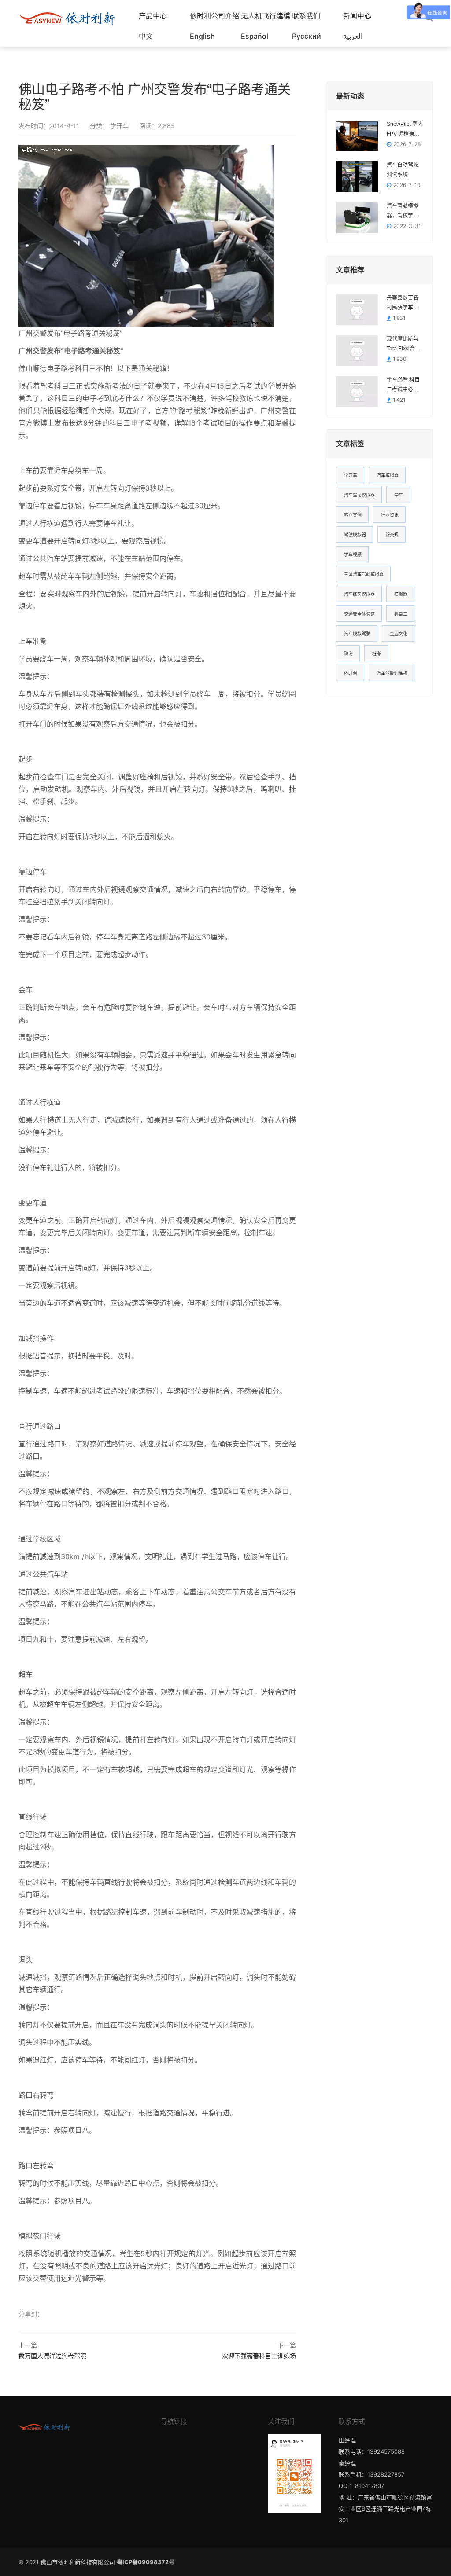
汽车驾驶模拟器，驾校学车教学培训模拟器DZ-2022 (403, 212)
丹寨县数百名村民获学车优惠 (403, 304)
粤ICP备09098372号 (146, 2562)
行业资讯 (390, 515)
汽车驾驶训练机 (392, 673)
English (202, 36)
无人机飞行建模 (266, 16)
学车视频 (353, 554)
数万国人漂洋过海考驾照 (52, 2356)
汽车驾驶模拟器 (359, 495)
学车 (399, 495)
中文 (146, 36)
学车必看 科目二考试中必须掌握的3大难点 (404, 385)
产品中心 (153, 16)
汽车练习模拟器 (359, 594)
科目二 (401, 614)
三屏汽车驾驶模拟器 (364, 574)
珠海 (348, 653)
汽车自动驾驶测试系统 (403, 170)
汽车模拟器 (388, 475)
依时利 (351, 673)
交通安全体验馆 (359, 614)
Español (255, 36)
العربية (353, 36)
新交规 (392, 535)
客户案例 (353, 515)
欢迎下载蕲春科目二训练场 (259, 2356)
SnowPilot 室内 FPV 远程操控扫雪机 (405, 130)
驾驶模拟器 (355, 535)
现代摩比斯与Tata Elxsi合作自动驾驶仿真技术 (403, 345)
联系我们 (306, 16)
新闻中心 (357, 16)
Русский (307, 36)
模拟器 (401, 594)
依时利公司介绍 (214, 16)
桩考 (377, 653)
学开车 (118, 126)
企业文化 (399, 634)
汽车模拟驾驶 (357, 634)
